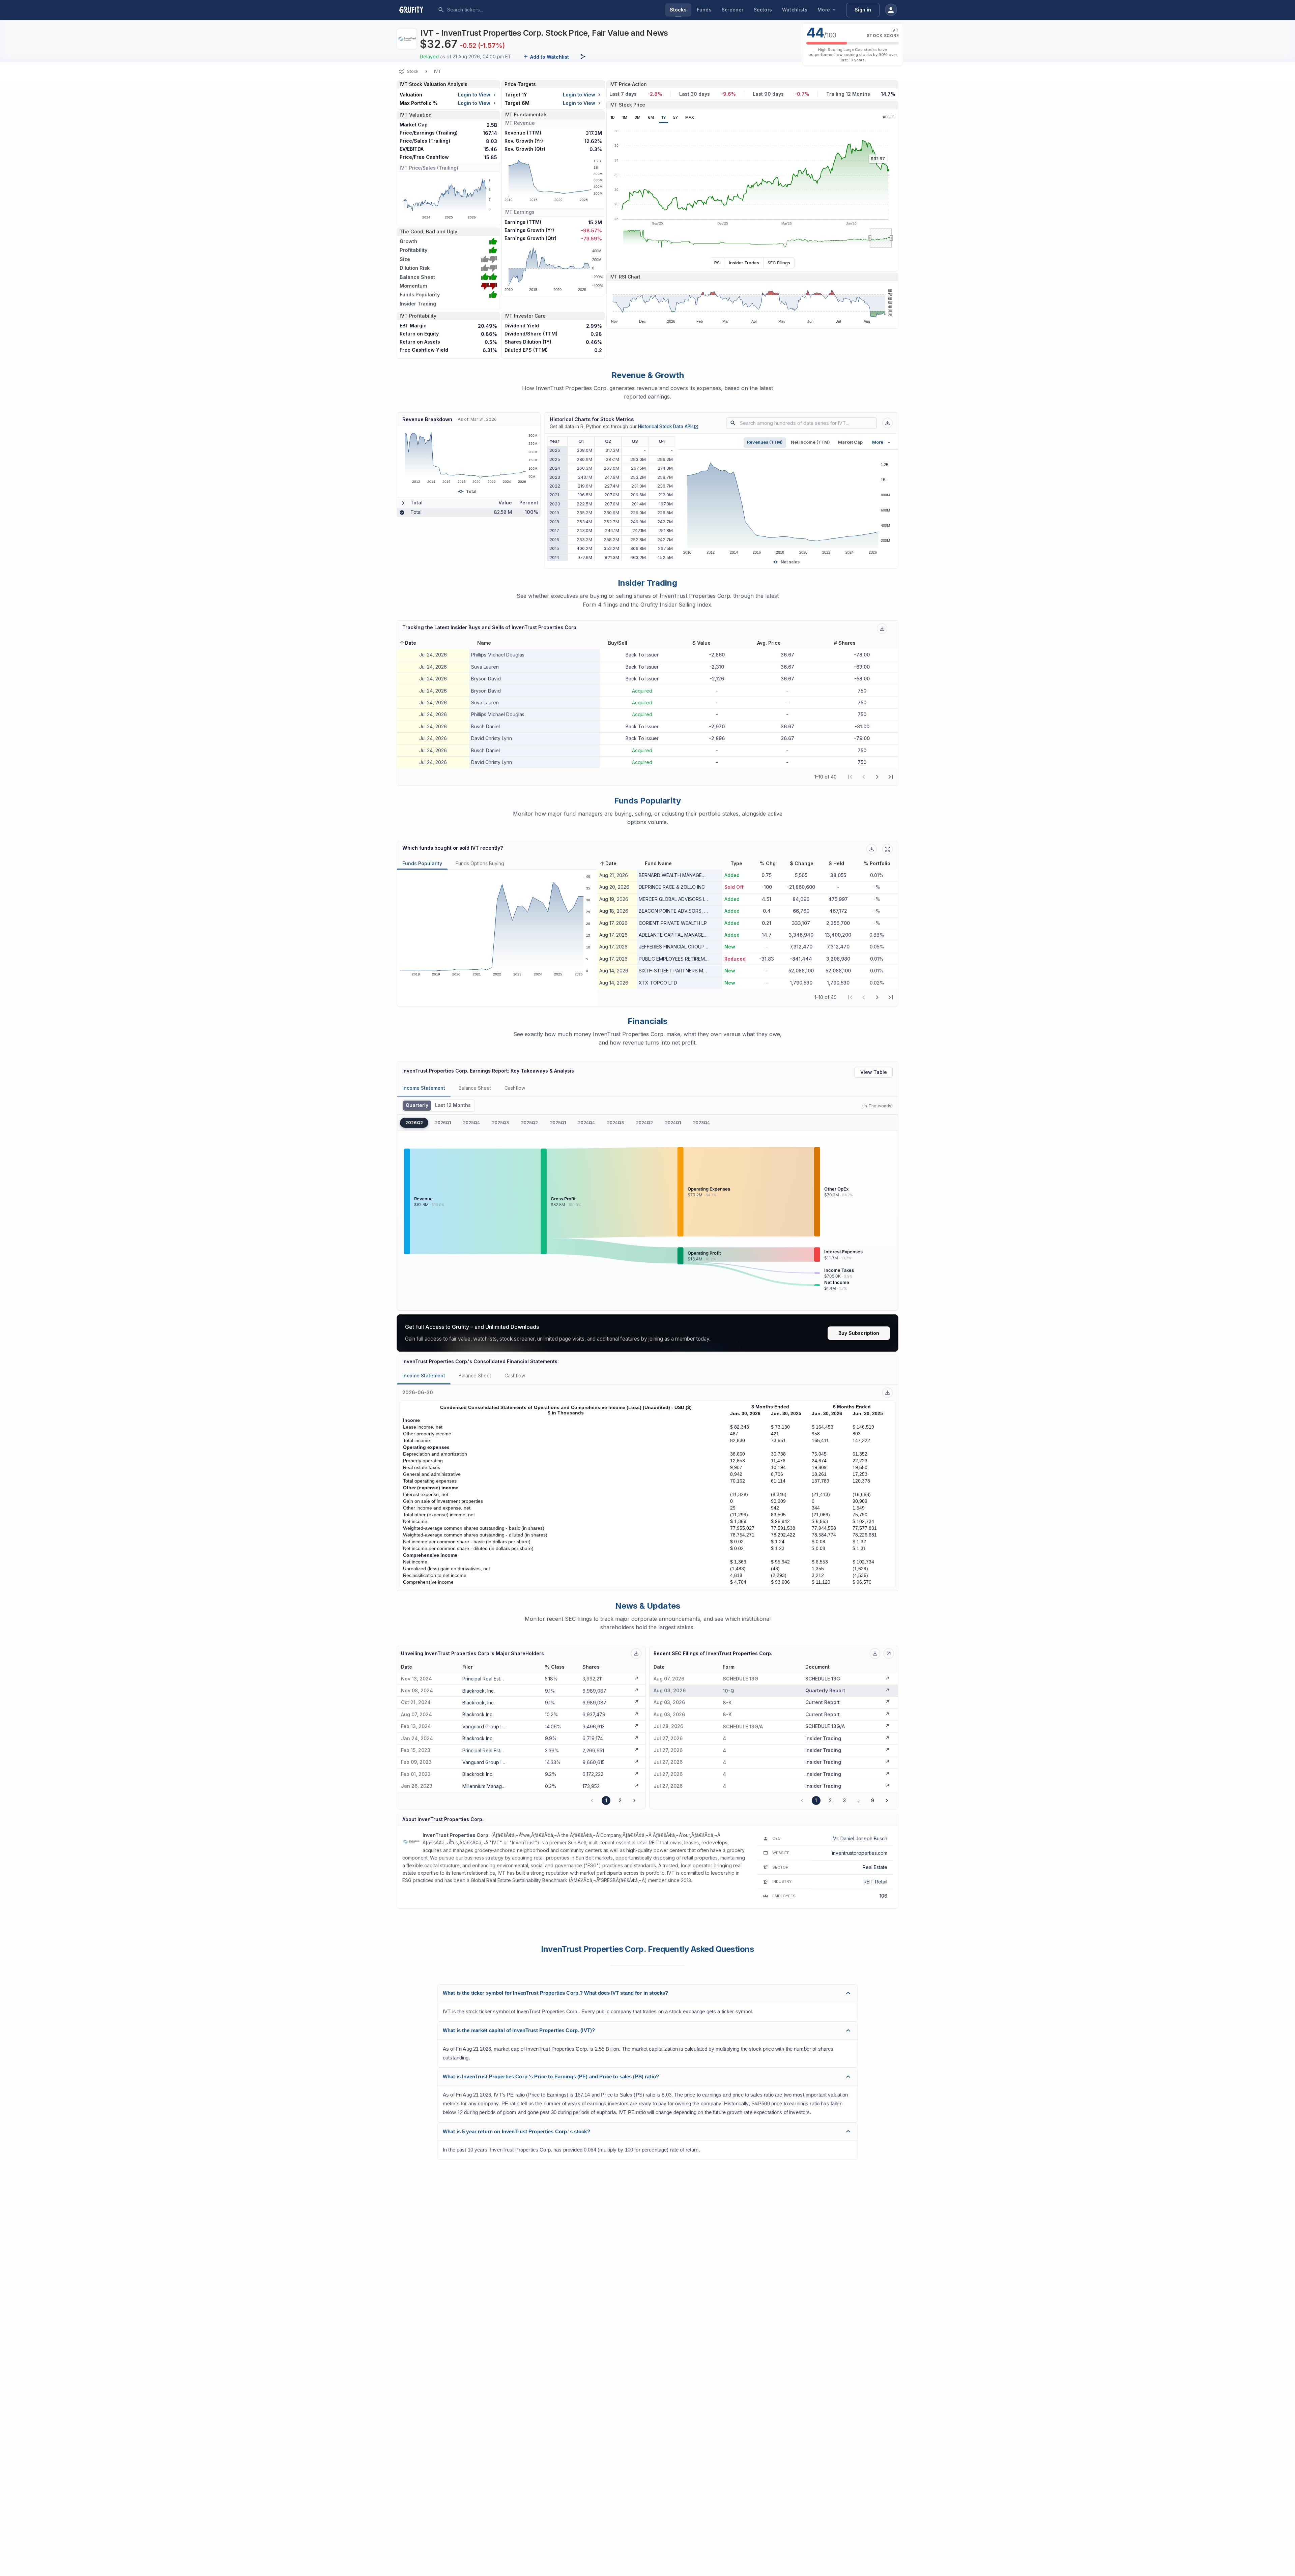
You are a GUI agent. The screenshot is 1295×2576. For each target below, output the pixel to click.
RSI (717, 263)
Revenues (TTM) (765, 442)
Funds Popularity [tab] (422, 863)
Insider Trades (744, 263)
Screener (733, 10)
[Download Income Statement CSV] (887, 1393)
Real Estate (875, 1867)
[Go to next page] (634, 1801)
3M (638, 117)
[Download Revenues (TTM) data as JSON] (887, 423)
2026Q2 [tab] (414, 1123)
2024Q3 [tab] (615, 1123)
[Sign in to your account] (891, 10)
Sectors (763, 10)
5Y (675, 117)
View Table (874, 1072)
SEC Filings (779, 263)
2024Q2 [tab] (644, 1123)
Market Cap (850, 442)
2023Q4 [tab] (701, 1123)
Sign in (863, 10)
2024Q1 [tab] (673, 1123)
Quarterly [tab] (417, 1105)
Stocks (678, 10)
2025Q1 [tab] (558, 1123)
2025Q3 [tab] (500, 1123)
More (824, 10)
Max (690, 117)
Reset (889, 117)
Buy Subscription (859, 1333)
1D (613, 117)
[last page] (891, 777)
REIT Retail (875, 1882)
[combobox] (497, 10)
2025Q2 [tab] (529, 1123)
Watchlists (795, 10)
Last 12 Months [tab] (453, 1105)
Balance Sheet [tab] (475, 1088)
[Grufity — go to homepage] (416, 10)
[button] (408, 643)
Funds (704, 10)
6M (651, 117)
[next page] (877, 777)
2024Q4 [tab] (586, 1123)
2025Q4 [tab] (471, 1123)
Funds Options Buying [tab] (480, 863)
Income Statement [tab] (424, 1088)
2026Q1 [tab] (443, 1123)
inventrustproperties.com (860, 1853)
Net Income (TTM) (810, 442)
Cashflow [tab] (515, 1088)
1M (625, 117)
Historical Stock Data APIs (668, 427)
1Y (664, 117)
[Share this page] (583, 57)
